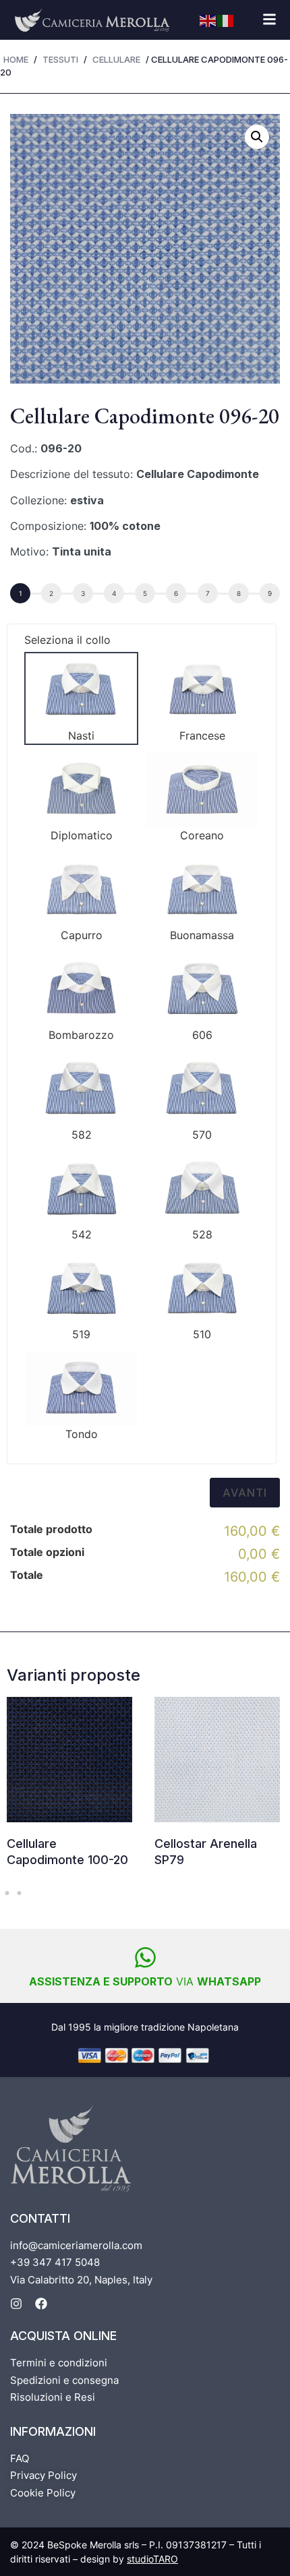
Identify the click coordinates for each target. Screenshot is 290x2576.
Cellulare (116, 59)
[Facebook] (41, 2304)
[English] (208, 20)
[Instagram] (16, 2304)
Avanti (245, 1493)
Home (16, 59)
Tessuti (60, 59)
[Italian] (226, 20)
